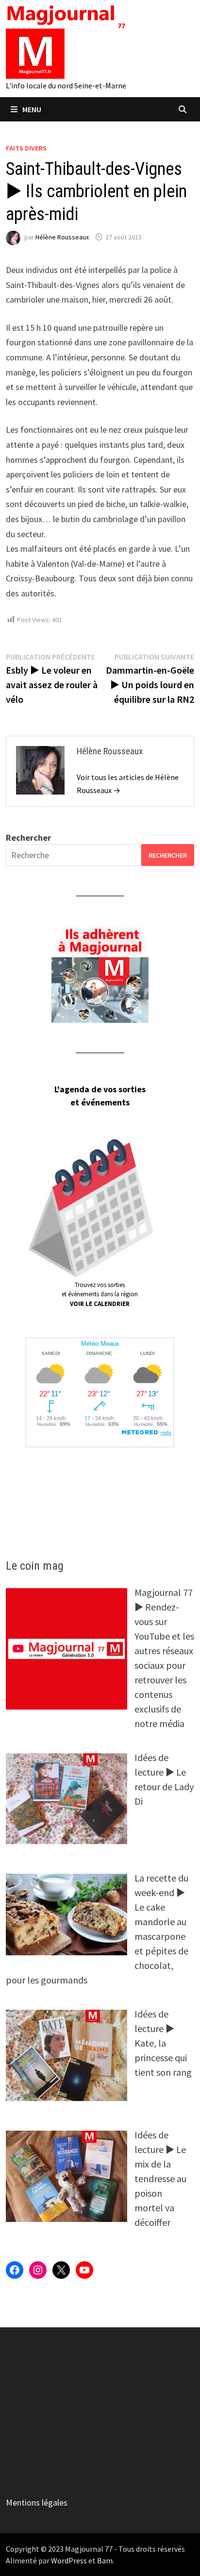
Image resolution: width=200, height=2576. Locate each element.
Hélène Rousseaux (62, 237)
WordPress (69, 2560)
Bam (105, 2560)
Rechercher (28, 838)
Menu (32, 109)
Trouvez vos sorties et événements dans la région (100, 1294)
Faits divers (26, 148)
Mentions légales (37, 2502)
